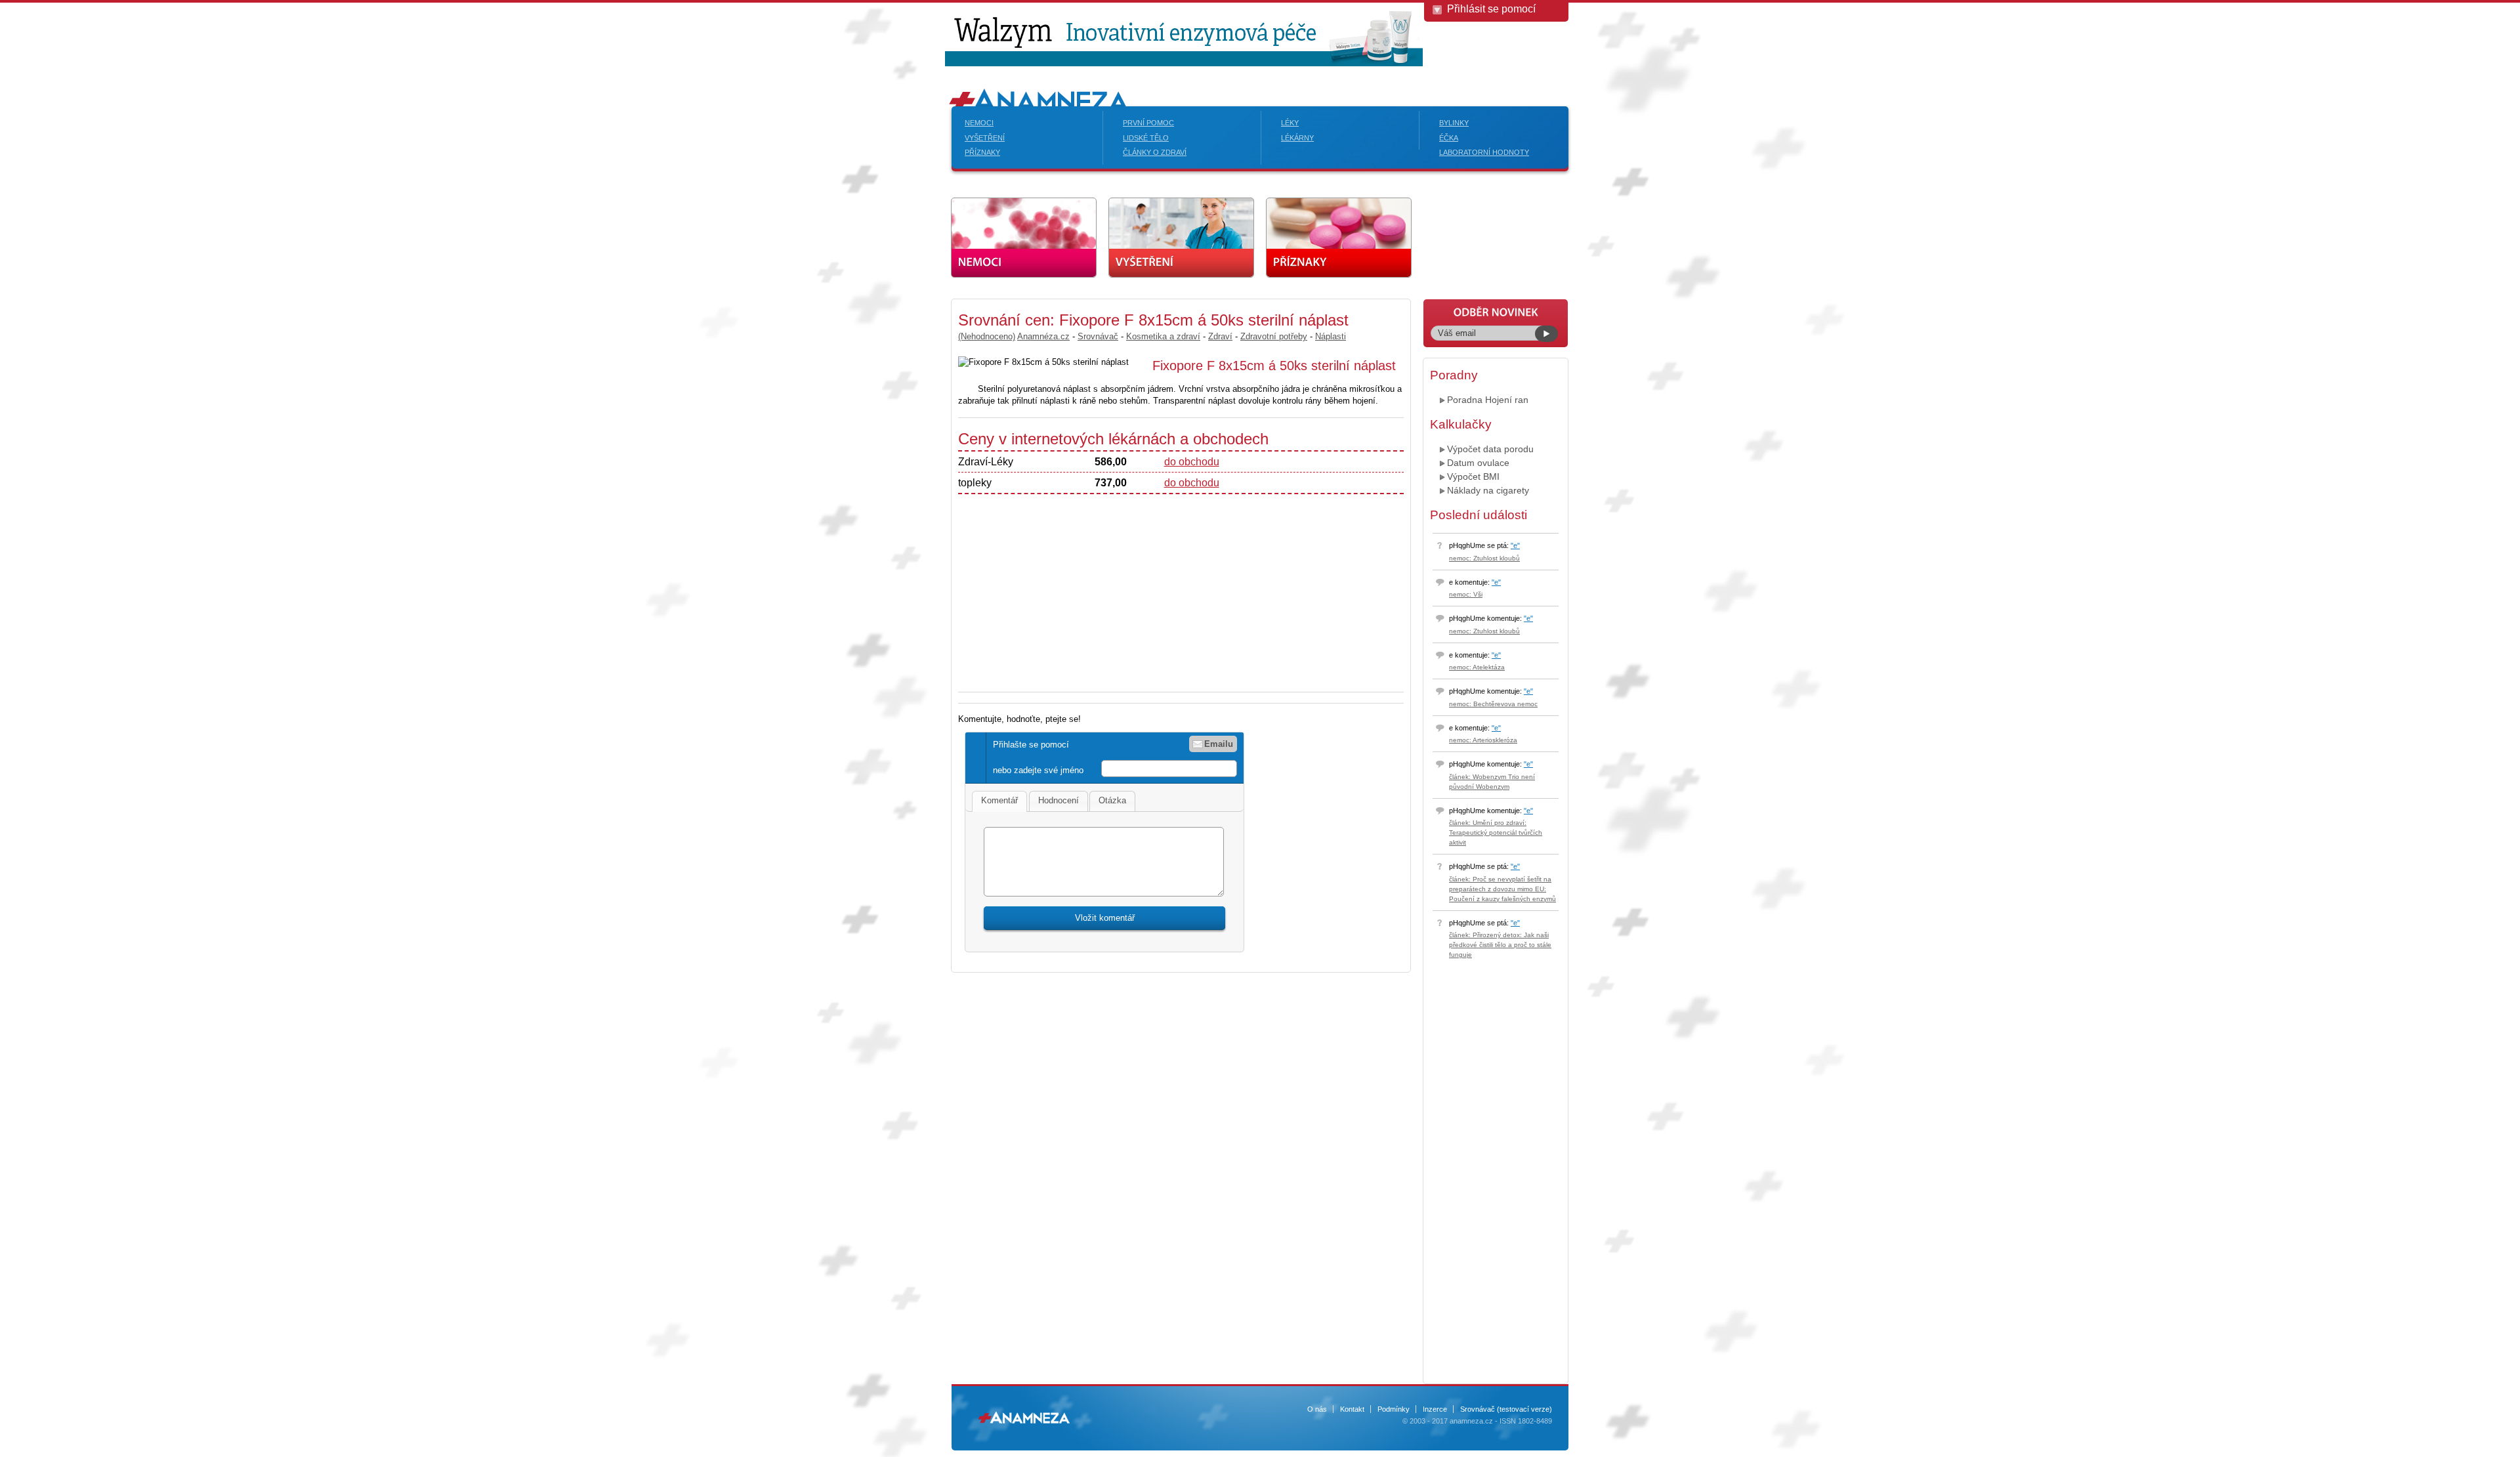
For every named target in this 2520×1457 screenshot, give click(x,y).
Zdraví (1220, 336)
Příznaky (982, 152)
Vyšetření (985, 138)
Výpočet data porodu (1490, 449)
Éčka (1449, 138)
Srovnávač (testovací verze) (1506, 1409)
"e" (1515, 545)
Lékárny (1297, 138)
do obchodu (1192, 462)
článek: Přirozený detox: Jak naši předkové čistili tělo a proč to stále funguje (1500, 945)
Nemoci (979, 123)
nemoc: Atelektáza (1477, 667)
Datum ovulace (1478, 463)
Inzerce (1435, 1409)
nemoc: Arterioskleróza (1483, 740)
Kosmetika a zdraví (1163, 336)
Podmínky (1394, 1409)
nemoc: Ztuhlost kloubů (1484, 558)
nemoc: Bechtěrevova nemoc (1493, 704)
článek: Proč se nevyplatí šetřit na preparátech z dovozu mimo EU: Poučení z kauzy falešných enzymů (1502, 889)
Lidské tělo (1146, 138)
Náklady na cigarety (1488, 490)
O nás (1317, 1409)
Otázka (1112, 800)
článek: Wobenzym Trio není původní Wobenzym (1492, 782)
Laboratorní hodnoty (1484, 152)
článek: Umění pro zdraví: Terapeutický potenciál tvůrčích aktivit (1496, 833)
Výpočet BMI (1473, 476)
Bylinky (1454, 123)
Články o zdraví (1155, 152)
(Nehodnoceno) (987, 336)
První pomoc (1148, 123)
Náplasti (1331, 336)
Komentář (999, 800)
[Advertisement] (847, 496)
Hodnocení (1059, 800)
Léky (1290, 123)
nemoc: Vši (1466, 594)
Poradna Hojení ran (1488, 400)
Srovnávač (1098, 336)
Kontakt (1352, 1409)
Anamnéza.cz (1043, 336)
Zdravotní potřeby (1274, 336)
